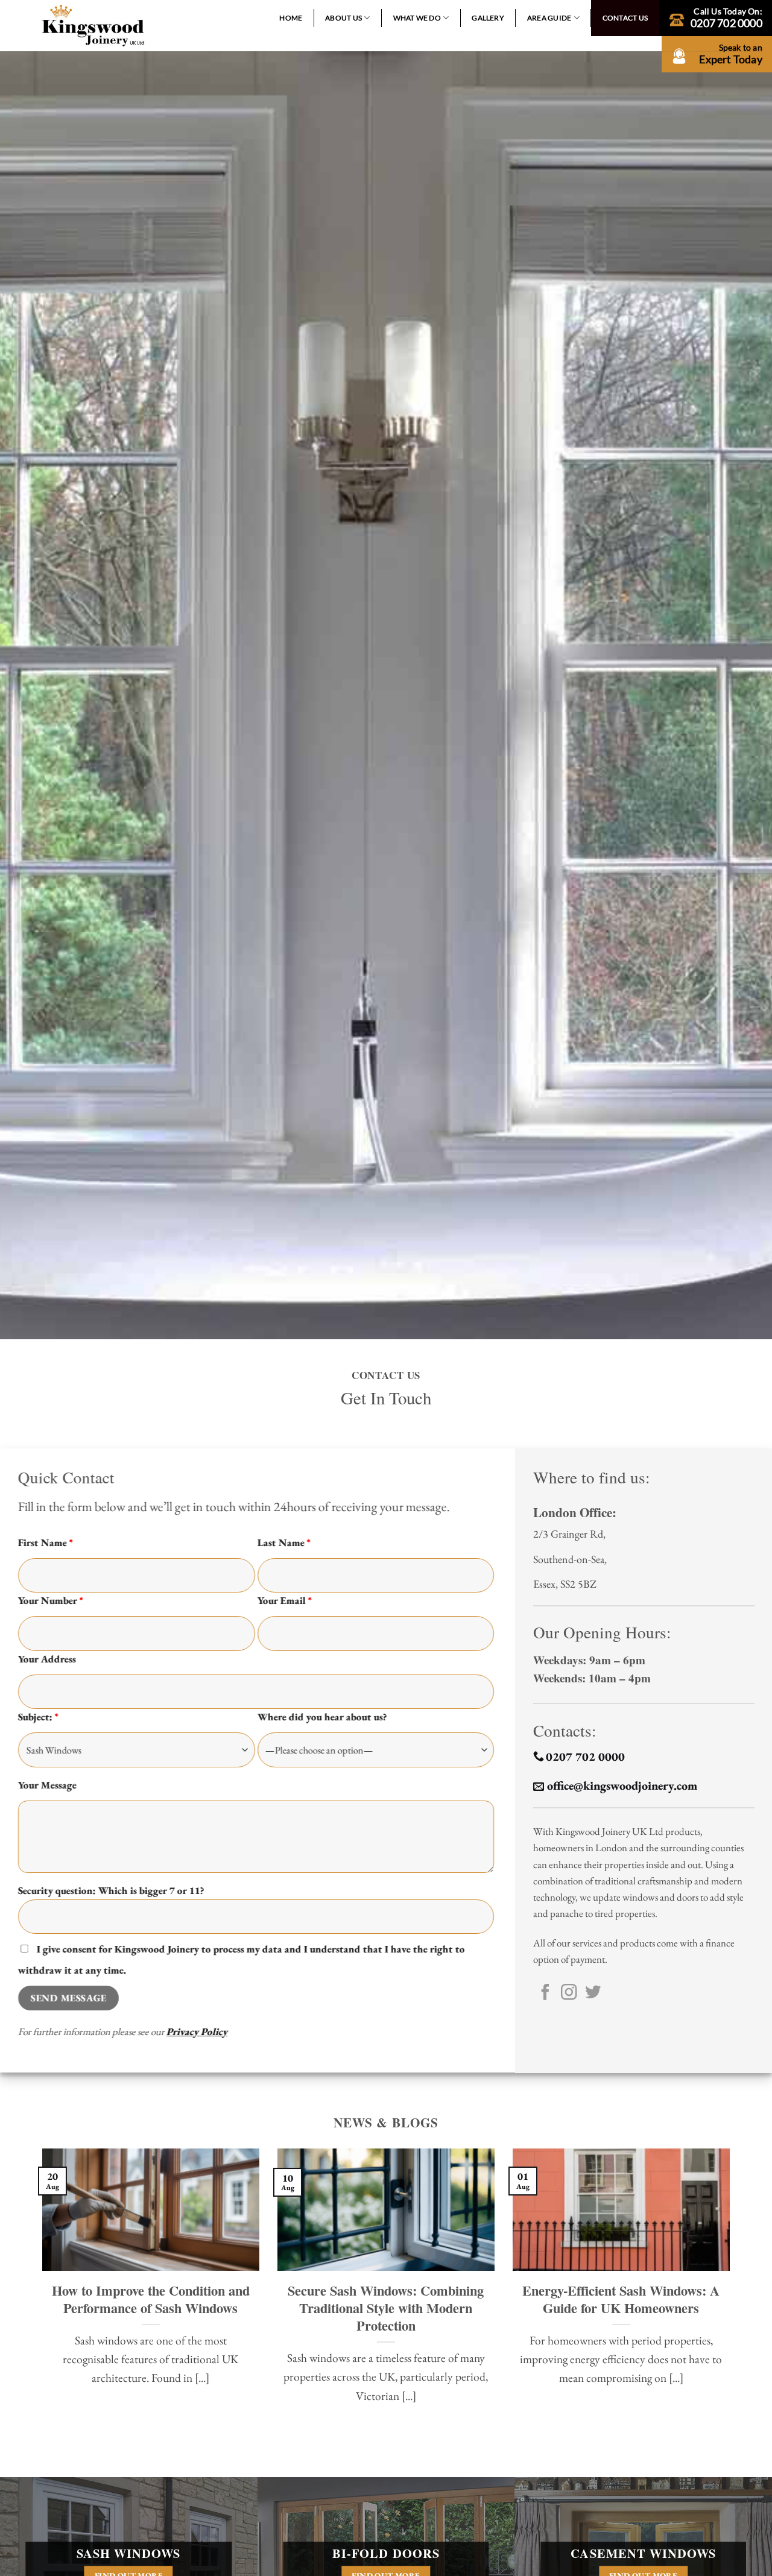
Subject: (38, 1717)
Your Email (285, 1600)
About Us (343, 18)
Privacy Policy (197, 2031)
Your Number (51, 1600)
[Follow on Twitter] (593, 1994)
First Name (46, 1542)
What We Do (417, 18)
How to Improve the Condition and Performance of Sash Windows (151, 2299)
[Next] (732, 2293)
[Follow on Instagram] (569, 1994)
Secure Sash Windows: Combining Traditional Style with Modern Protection (386, 2308)
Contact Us (625, 18)
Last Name (284, 1542)
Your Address (47, 1658)
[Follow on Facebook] (545, 1994)
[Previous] (40, 2293)
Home (291, 18)
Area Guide (549, 18)
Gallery (488, 18)
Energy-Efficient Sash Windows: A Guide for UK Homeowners (621, 2299)
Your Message (47, 1785)
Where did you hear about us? (322, 1717)
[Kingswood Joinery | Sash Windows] (93, 26)
